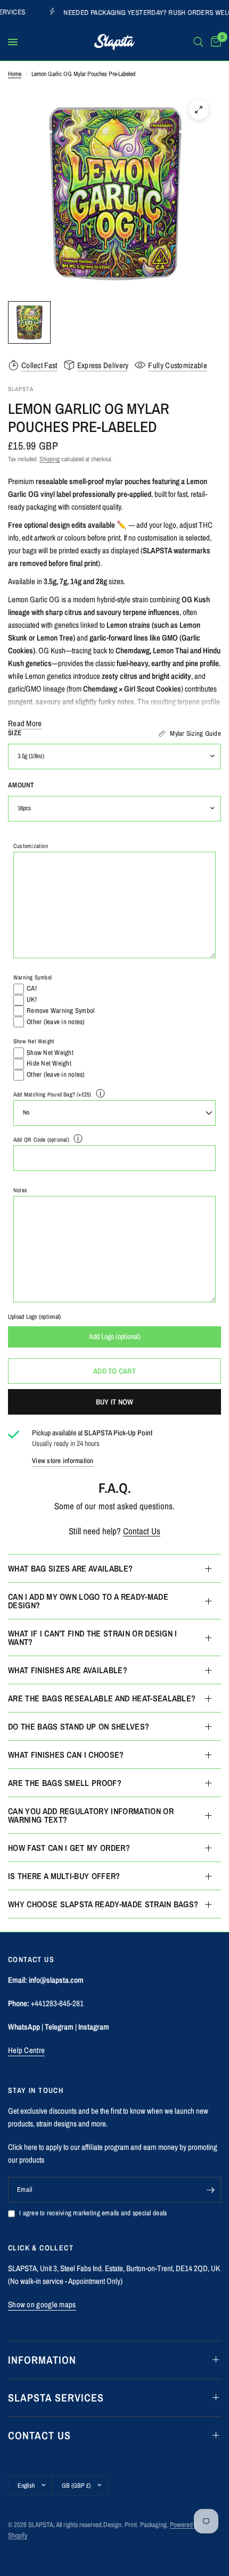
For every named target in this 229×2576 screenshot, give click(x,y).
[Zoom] (199, 110)
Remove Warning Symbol (60, 1011)
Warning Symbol (32, 977)
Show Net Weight (34, 1041)
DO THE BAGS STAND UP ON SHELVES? (79, 1726)
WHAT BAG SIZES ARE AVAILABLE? (70, 1568)
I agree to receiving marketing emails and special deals (93, 2213)
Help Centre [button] (26, 2050)
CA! (32, 988)
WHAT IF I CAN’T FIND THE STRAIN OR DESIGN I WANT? (93, 1638)
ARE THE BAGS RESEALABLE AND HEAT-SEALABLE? (102, 1698)
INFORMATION (42, 2360)
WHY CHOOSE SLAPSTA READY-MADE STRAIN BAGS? (103, 1904)
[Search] (198, 42)
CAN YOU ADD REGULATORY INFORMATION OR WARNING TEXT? (91, 1815)
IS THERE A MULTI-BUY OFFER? (64, 1876)
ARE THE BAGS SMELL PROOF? (65, 1783)
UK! (32, 999)
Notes (20, 1190)
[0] (214, 42)
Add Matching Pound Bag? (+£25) (52, 1094)
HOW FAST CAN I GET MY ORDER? (69, 1848)
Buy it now (115, 1402)
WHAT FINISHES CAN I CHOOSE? (66, 1755)
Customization (31, 846)
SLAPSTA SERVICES (56, 2398)
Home (15, 74)
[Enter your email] (210, 2190)
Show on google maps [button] (42, 2304)
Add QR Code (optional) (41, 1140)
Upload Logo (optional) (34, 1317)
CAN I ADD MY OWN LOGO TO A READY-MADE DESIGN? (88, 1601)
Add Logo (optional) (115, 1336)
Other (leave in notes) (56, 1022)
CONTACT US (39, 2435)
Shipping (50, 459)
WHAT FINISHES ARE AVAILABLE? (68, 1670)
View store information (63, 1461)
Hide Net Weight (49, 1063)
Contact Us (142, 1531)
